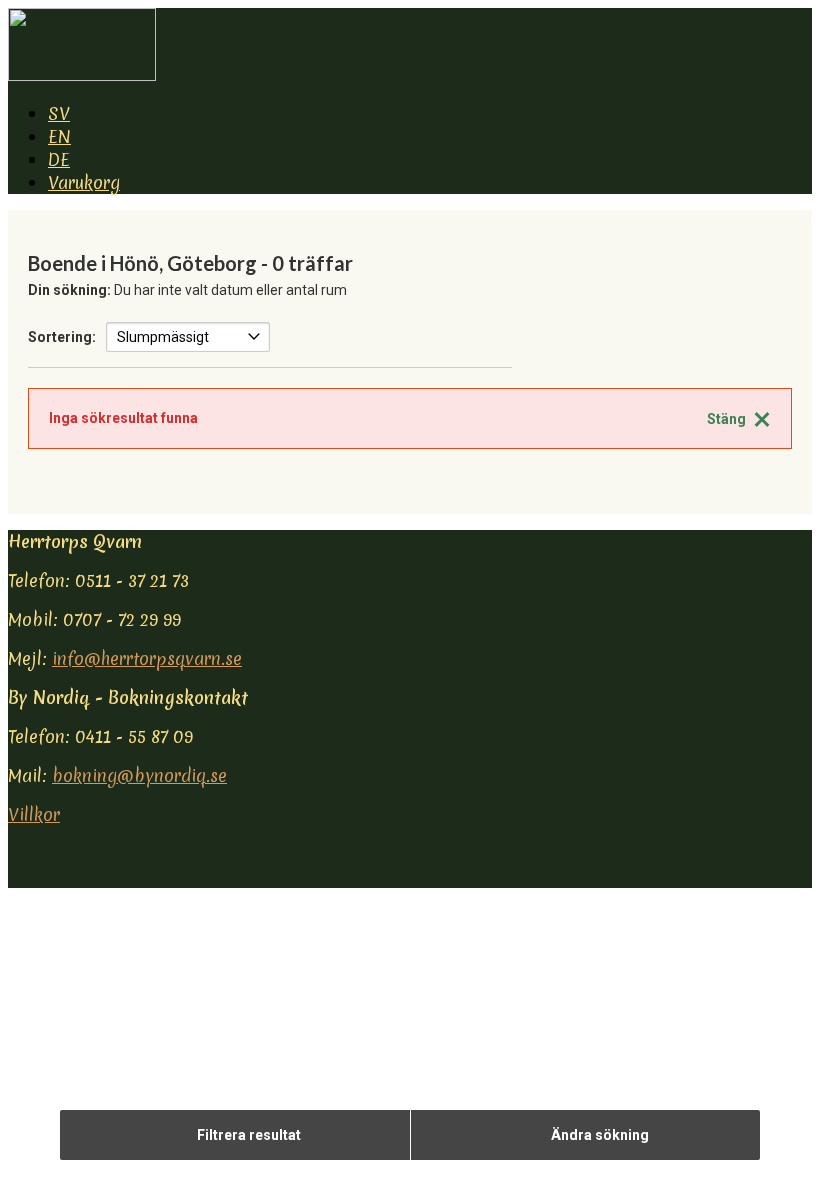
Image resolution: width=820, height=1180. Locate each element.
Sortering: (62, 337)
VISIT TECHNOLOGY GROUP (136, 853)
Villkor (34, 814)
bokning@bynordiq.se (139, 775)
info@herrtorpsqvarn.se (147, 658)
